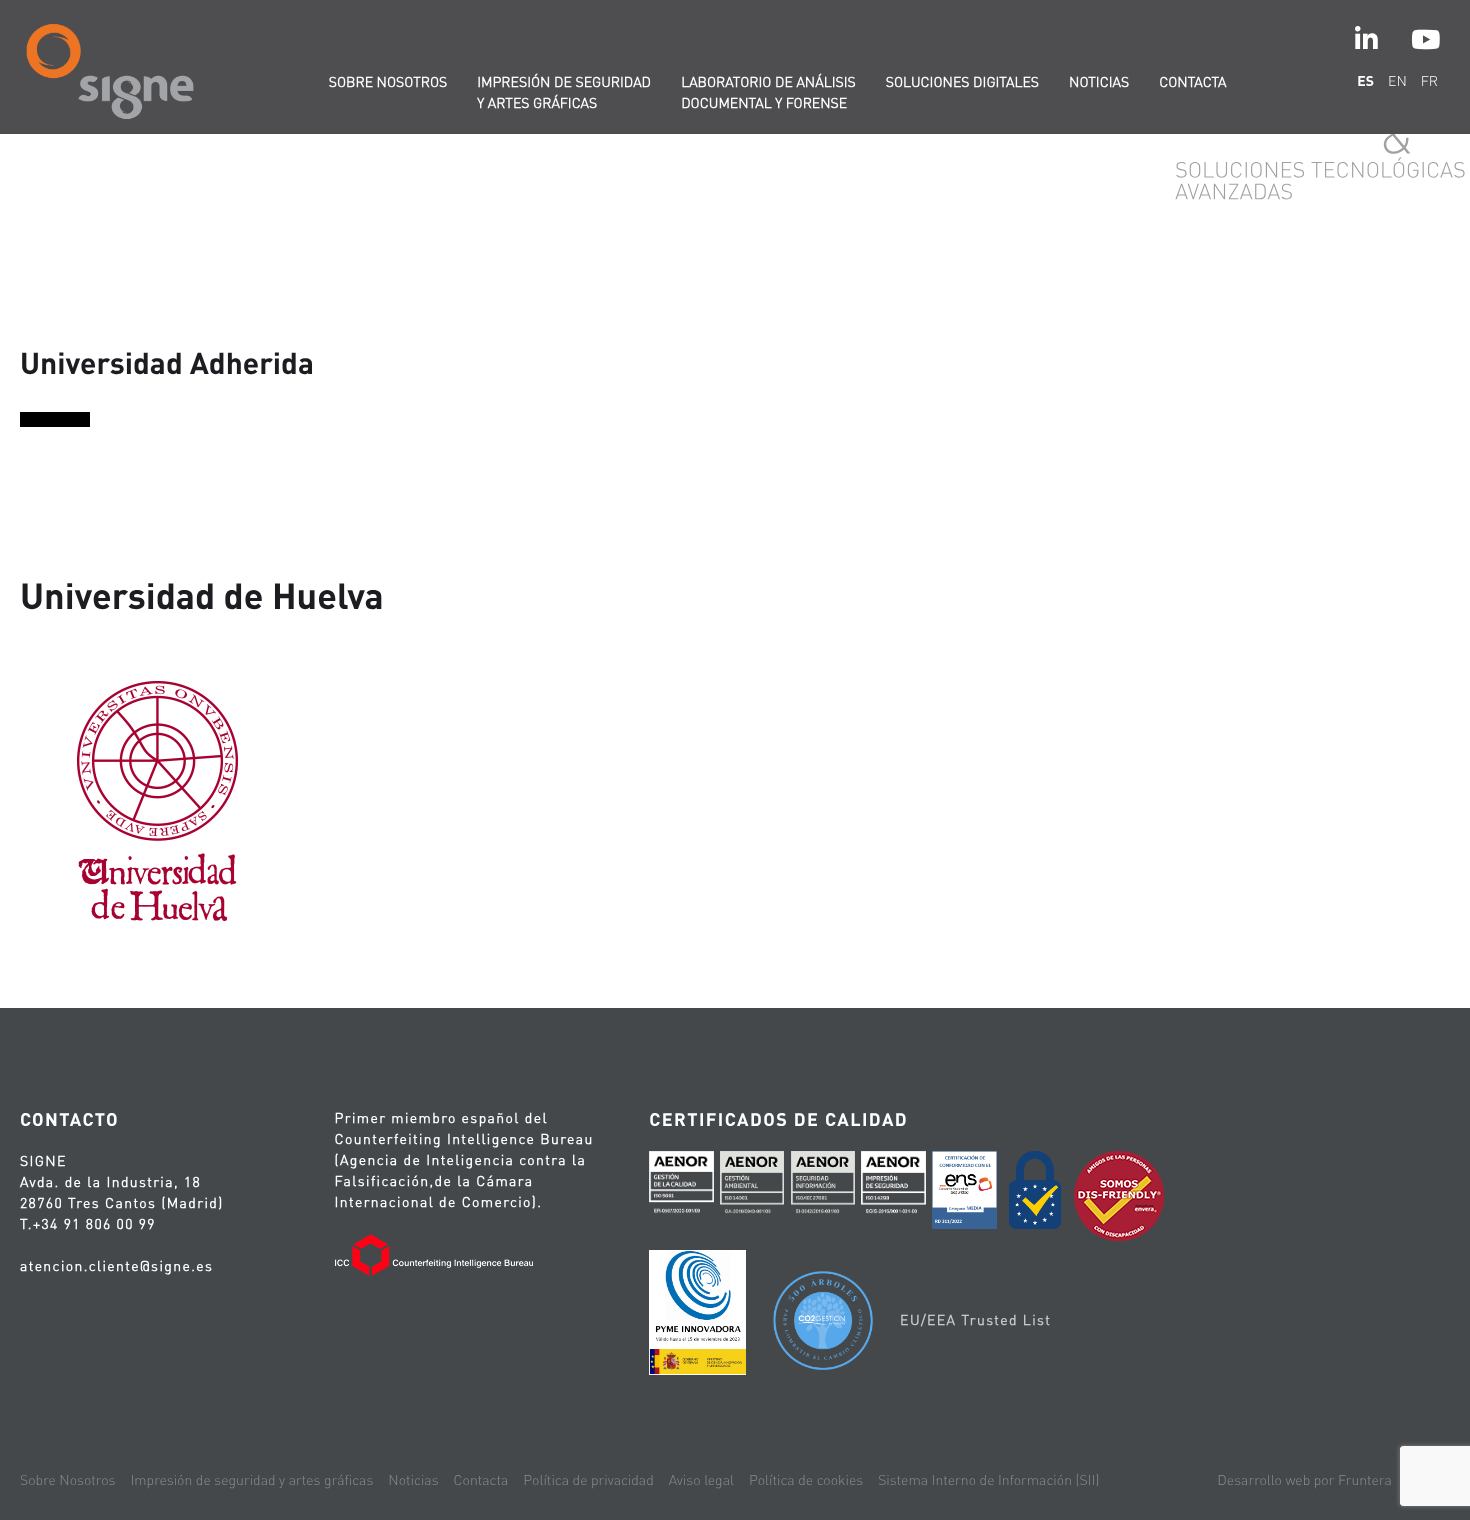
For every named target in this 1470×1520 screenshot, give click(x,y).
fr (1429, 81)
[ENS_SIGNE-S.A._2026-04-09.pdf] (964, 1193)
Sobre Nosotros (67, 1480)
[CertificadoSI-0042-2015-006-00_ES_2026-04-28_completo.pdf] (823, 1188)
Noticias (1099, 82)
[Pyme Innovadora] (697, 1316)
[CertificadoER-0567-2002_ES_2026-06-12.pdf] (681, 1188)
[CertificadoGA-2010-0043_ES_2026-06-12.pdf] (752, 1188)
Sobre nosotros (388, 82)
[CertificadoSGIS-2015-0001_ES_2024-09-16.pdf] (893, 1188)
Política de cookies (806, 1480)
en (1397, 81)
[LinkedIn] (1366, 39)
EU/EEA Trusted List (975, 1320)
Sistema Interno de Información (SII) (988, 1480)
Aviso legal (701, 1480)
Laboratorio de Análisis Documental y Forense (768, 92)
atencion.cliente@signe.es (116, 1266)
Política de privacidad (588, 1480)
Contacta (1192, 82)
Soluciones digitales (962, 82)
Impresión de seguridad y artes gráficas (564, 92)
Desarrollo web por (1304, 1480)
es (1365, 81)
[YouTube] (1425, 39)
